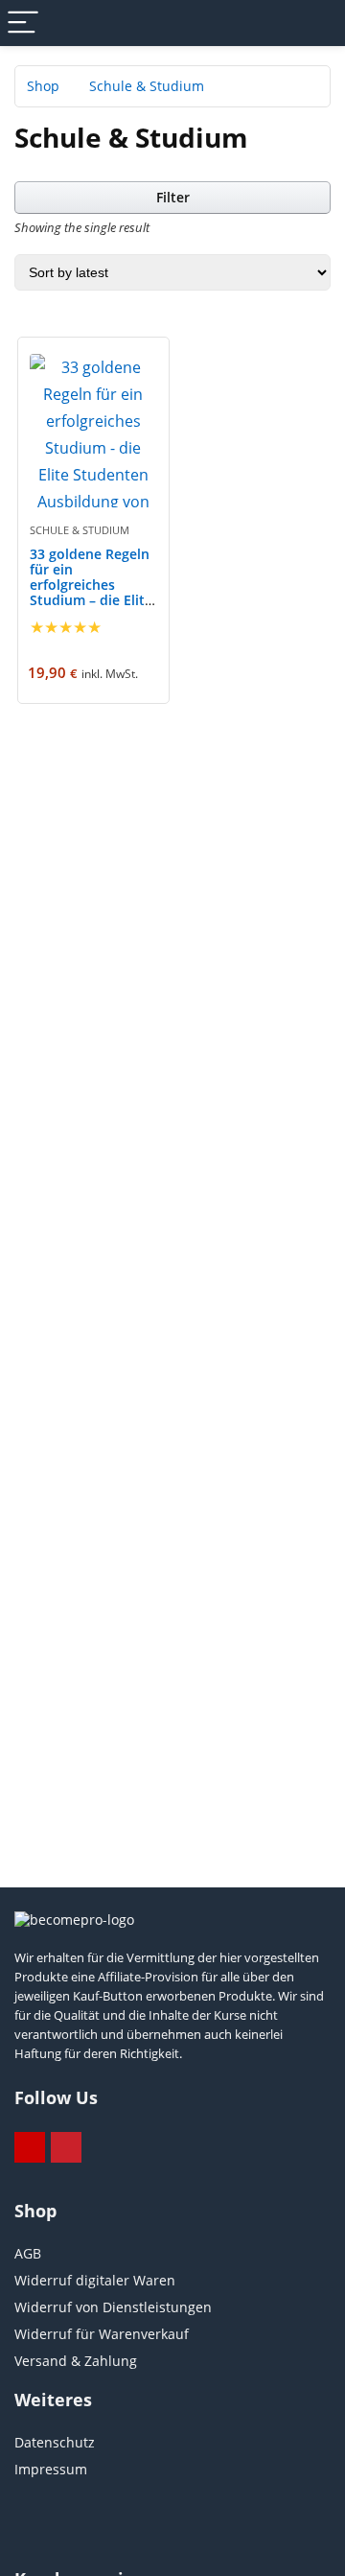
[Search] (315, 23)
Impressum (51, 2469)
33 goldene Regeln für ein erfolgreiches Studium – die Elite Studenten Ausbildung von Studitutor (91, 600)
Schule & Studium (80, 530)
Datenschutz (55, 2442)
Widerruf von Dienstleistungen (113, 2307)
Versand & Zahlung (76, 2361)
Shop (43, 86)
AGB (28, 2253)
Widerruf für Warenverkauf (102, 2334)
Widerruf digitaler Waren (95, 2280)
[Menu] (23, 23)
